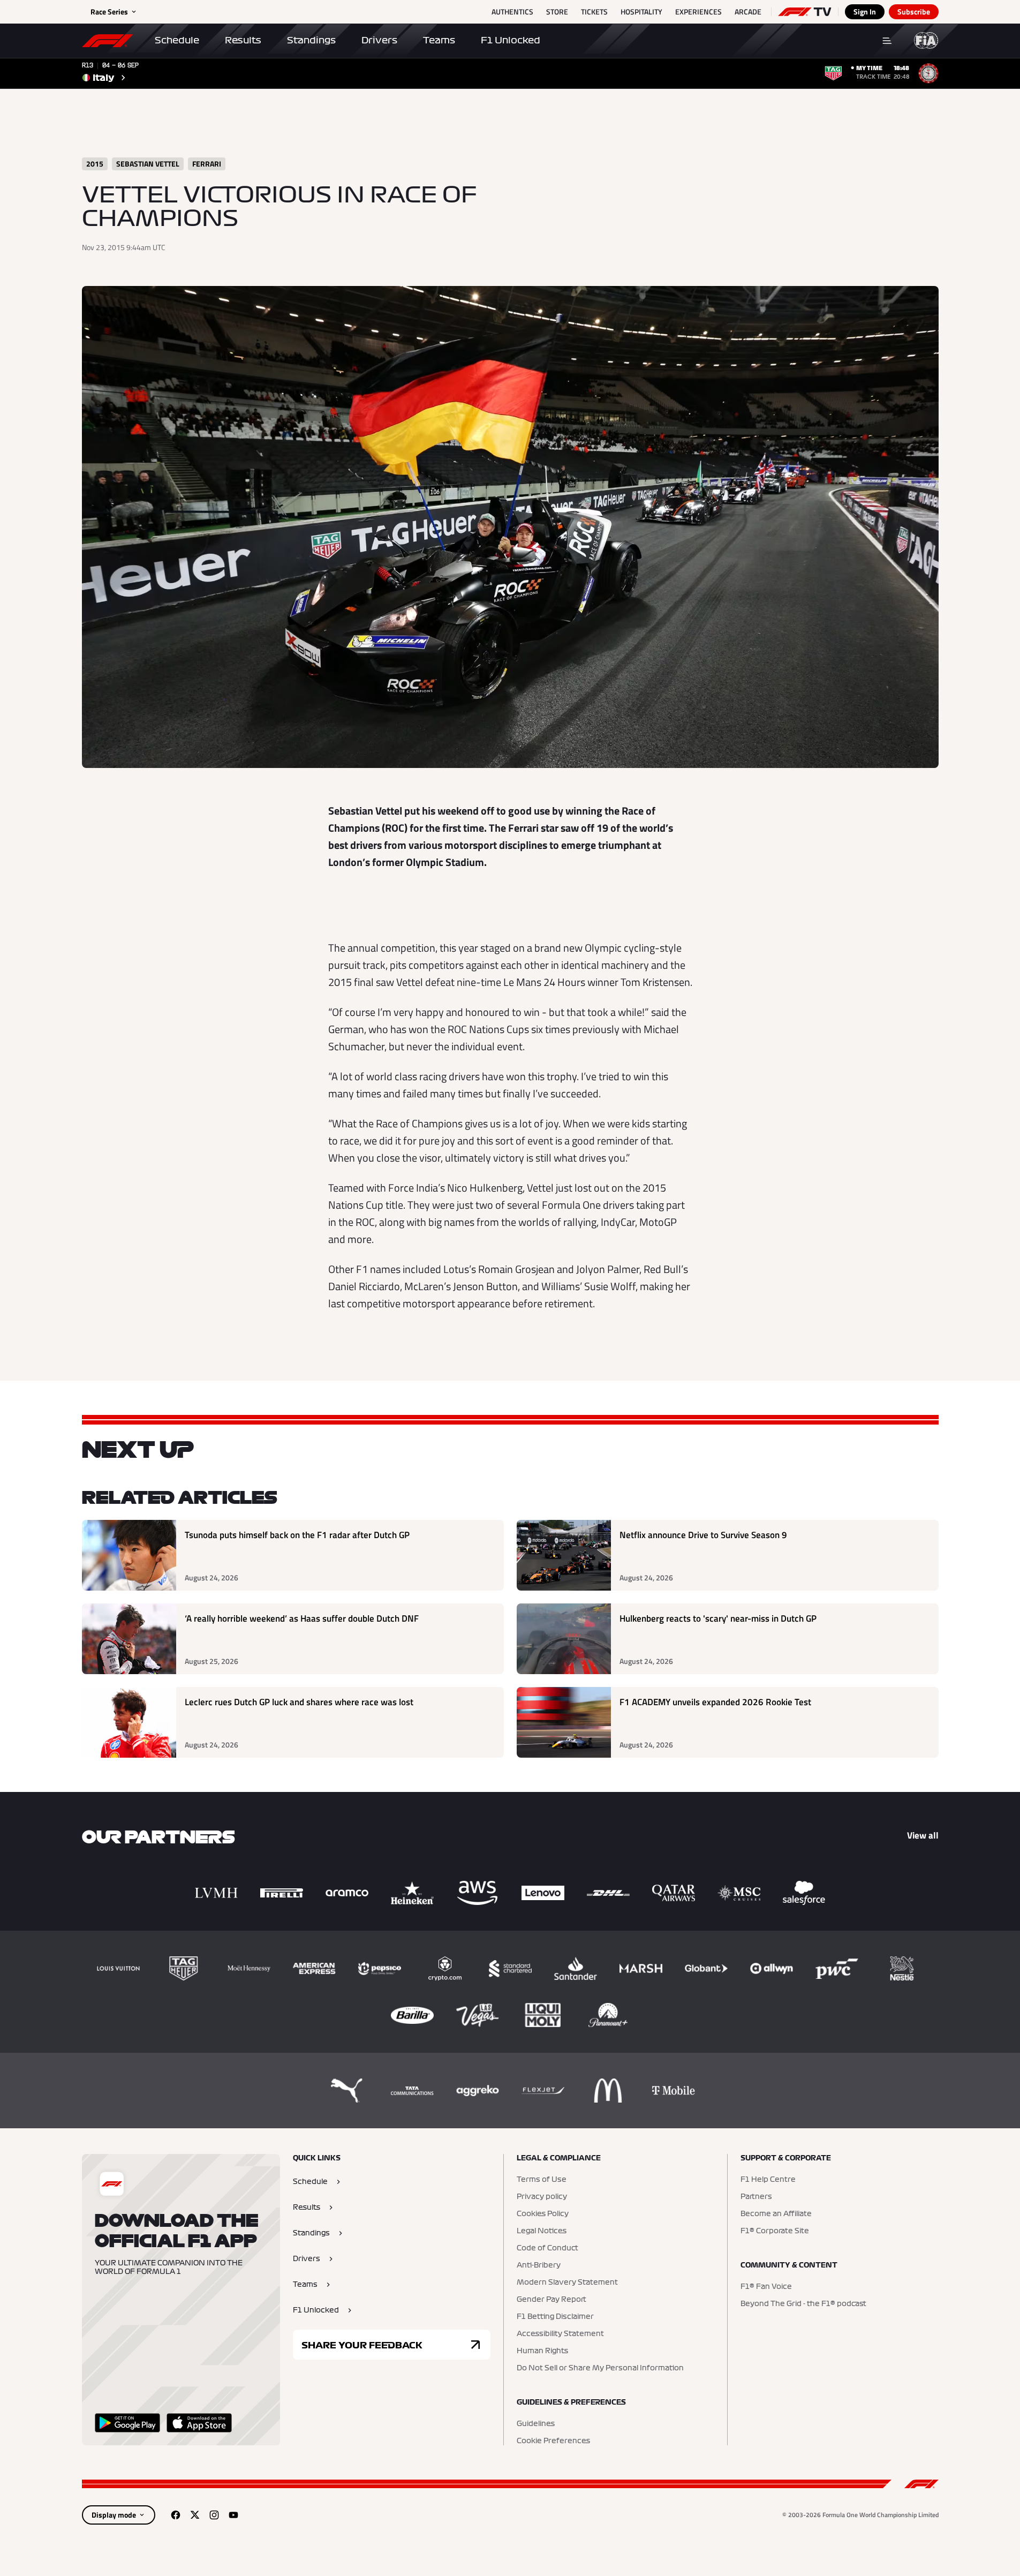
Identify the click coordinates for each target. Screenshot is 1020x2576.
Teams (439, 40)
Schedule (177, 40)
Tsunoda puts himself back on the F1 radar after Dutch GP (297, 1535)
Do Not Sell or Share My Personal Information (600, 2368)
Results (243, 40)
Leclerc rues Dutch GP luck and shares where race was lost (299, 1702)
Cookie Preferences (553, 2441)
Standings (311, 40)
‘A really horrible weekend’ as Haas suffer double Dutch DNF (302, 1619)
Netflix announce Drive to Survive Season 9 (703, 1535)
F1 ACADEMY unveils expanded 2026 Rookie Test (715, 1702)
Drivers (379, 40)
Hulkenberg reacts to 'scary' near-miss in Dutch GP (718, 1619)
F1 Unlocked (511, 40)
